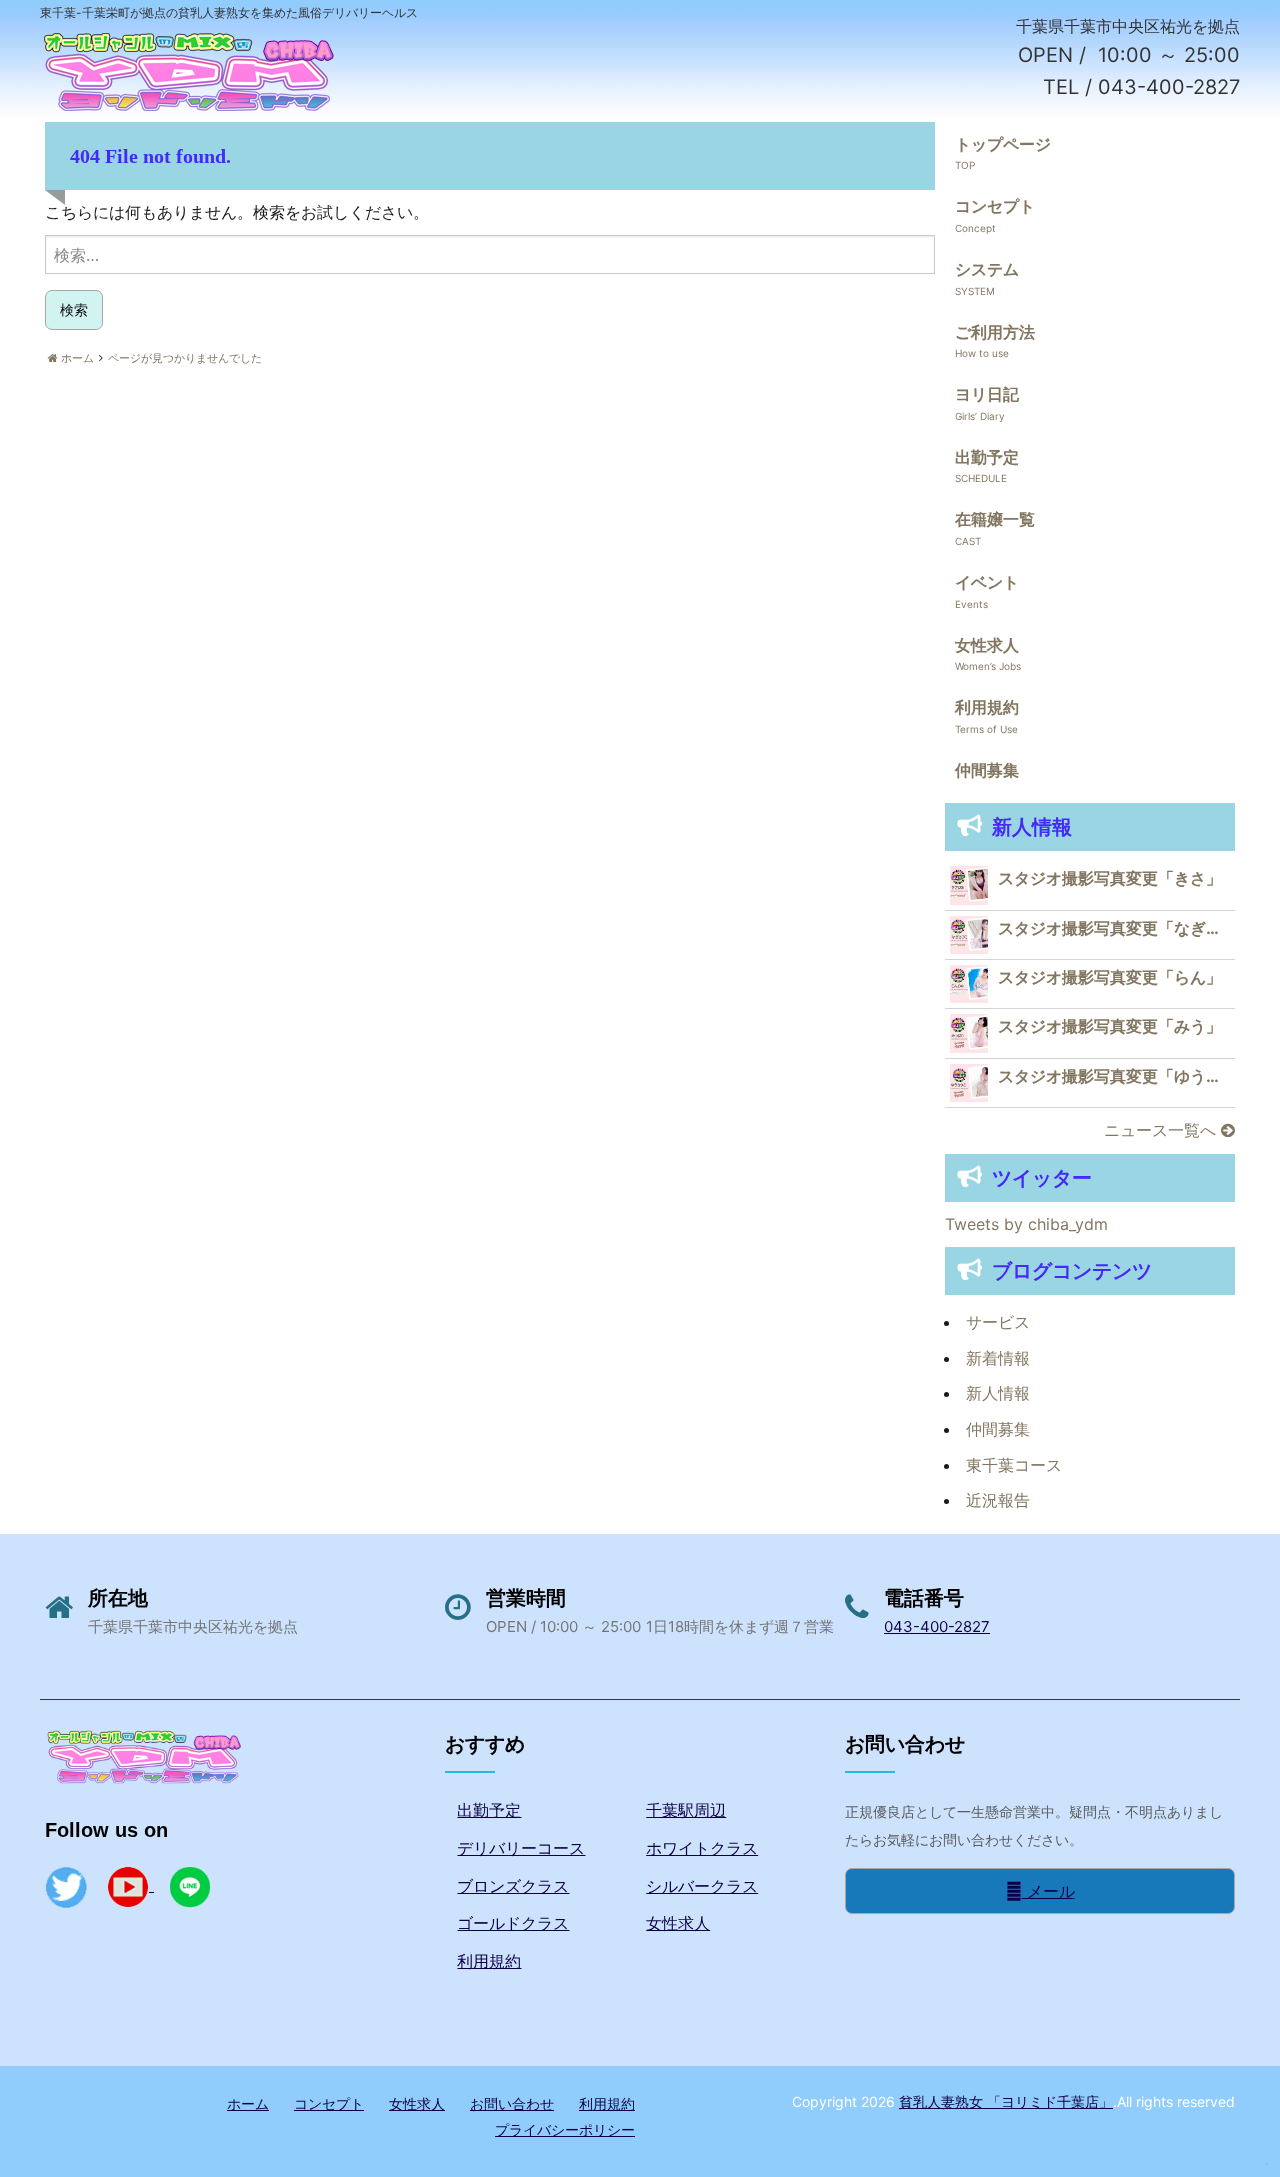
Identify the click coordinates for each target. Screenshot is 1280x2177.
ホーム (248, 2103)
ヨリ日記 (987, 394)
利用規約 (987, 707)
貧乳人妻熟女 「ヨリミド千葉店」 (1006, 2101)
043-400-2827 (937, 1626)
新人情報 (998, 1393)
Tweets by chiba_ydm (1026, 1224)
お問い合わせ (512, 2103)
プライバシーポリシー (565, 2129)
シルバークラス (702, 1886)
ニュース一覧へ (1162, 1130)
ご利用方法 (995, 332)
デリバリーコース (521, 1848)
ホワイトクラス (702, 1848)
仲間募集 (987, 770)
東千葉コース (1014, 1465)
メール (1048, 1891)
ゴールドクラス (513, 1923)
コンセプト (995, 206)
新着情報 (998, 1358)
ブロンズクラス (513, 1886)
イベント (987, 582)
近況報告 (998, 1500)
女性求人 (987, 645)
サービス (998, 1322)
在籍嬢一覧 (995, 519)
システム (987, 269)
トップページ (1003, 144)
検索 (74, 309)
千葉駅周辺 (686, 1810)
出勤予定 (987, 457)
